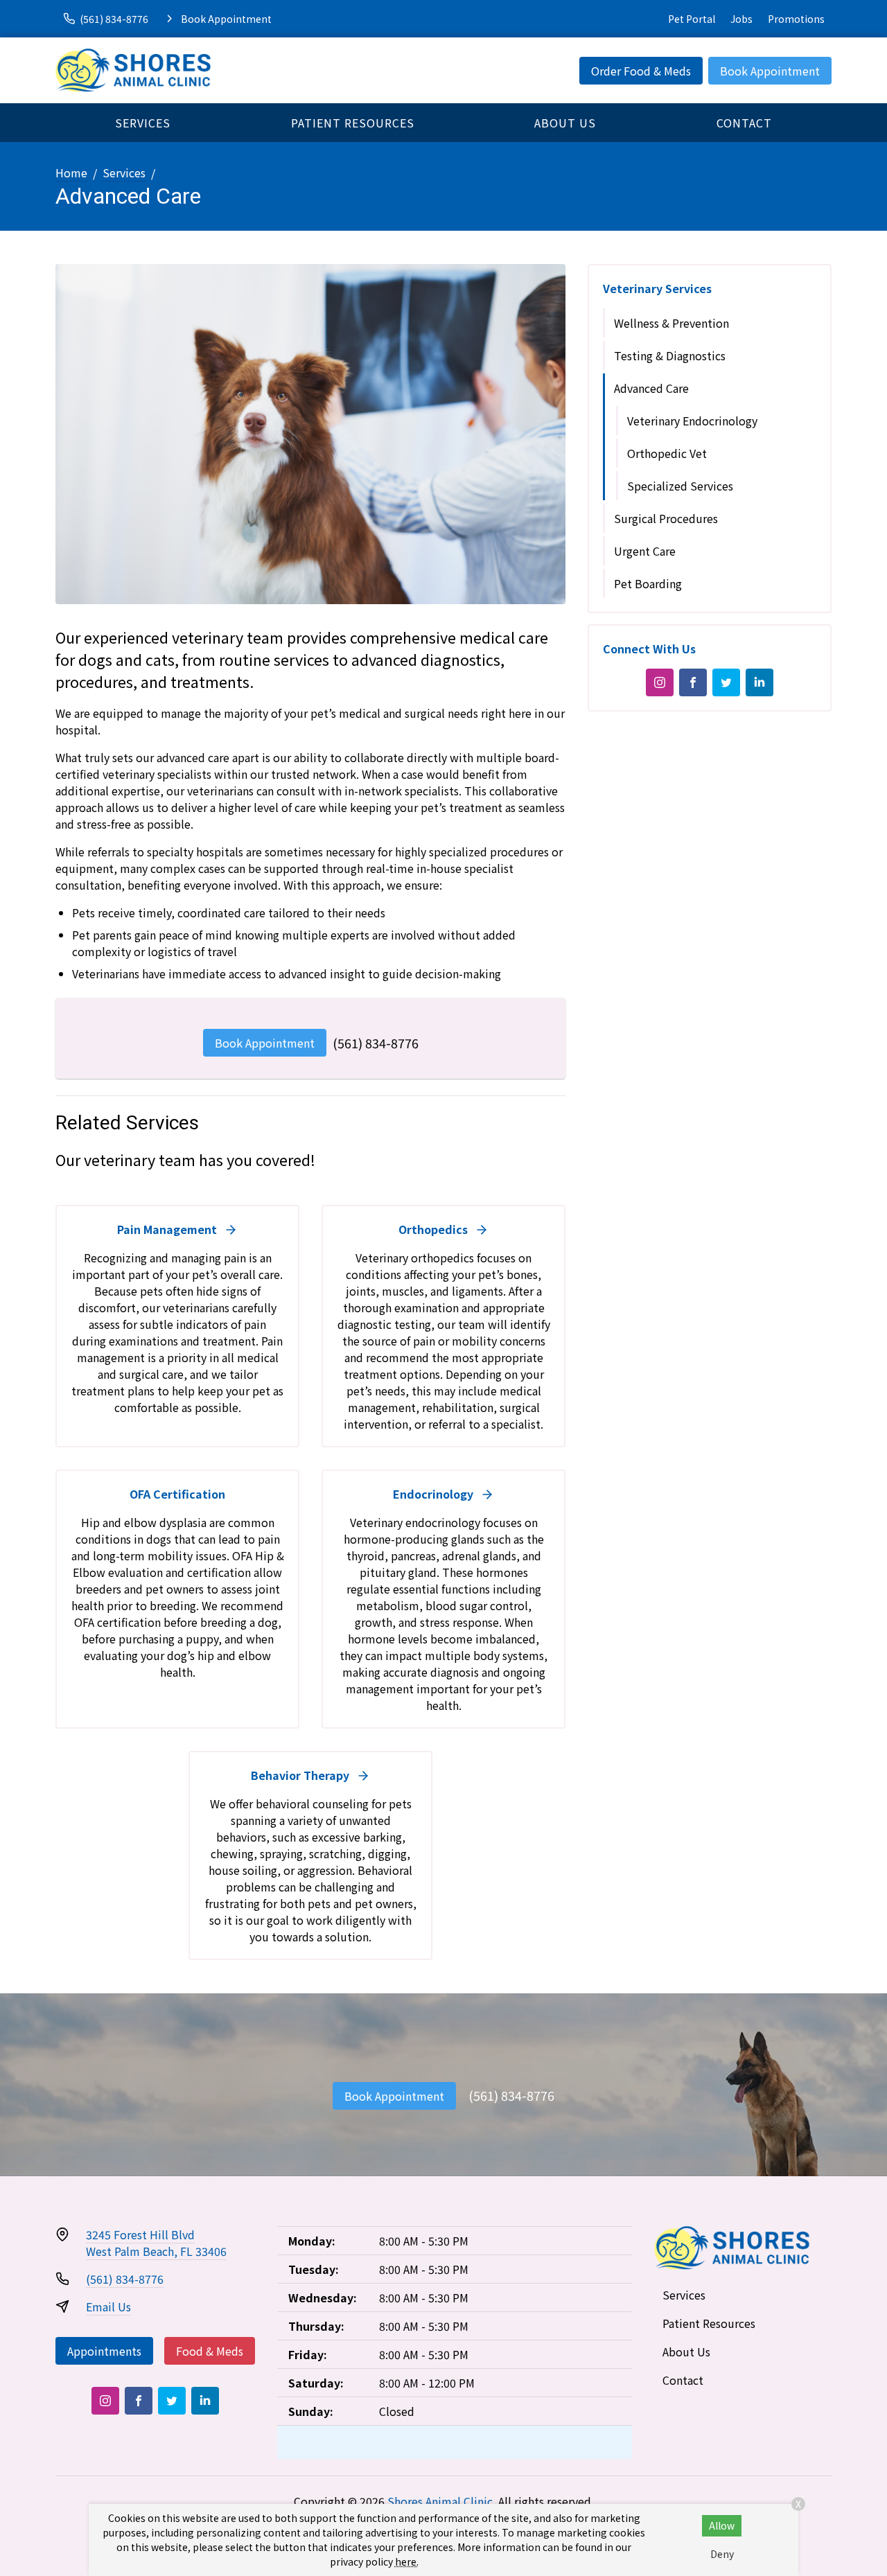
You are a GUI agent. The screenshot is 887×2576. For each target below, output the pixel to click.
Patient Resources (353, 123)
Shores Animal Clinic (440, 2501)
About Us (565, 123)
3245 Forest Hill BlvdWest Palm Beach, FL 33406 (156, 2243)
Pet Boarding (648, 583)
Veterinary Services (657, 288)
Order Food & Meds (641, 71)
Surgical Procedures (666, 518)
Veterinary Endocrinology (692, 421)
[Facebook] (693, 682)
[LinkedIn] (759, 682)
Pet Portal (692, 19)
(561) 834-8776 (376, 1043)
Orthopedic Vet (667, 453)
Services (143, 123)
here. (407, 2561)
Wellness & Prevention (671, 323)
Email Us (108, 2306)
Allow (722, 2525)
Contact (744, 123)
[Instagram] (660, 682)
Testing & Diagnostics (670, 355)
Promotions (796, 19)
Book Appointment (770, 71)
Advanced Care (651, 388)
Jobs (741, 19)
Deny (722, 2554)
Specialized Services (680, 486)
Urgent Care (645, 551)
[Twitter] (726, 682)
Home (71, 173)
